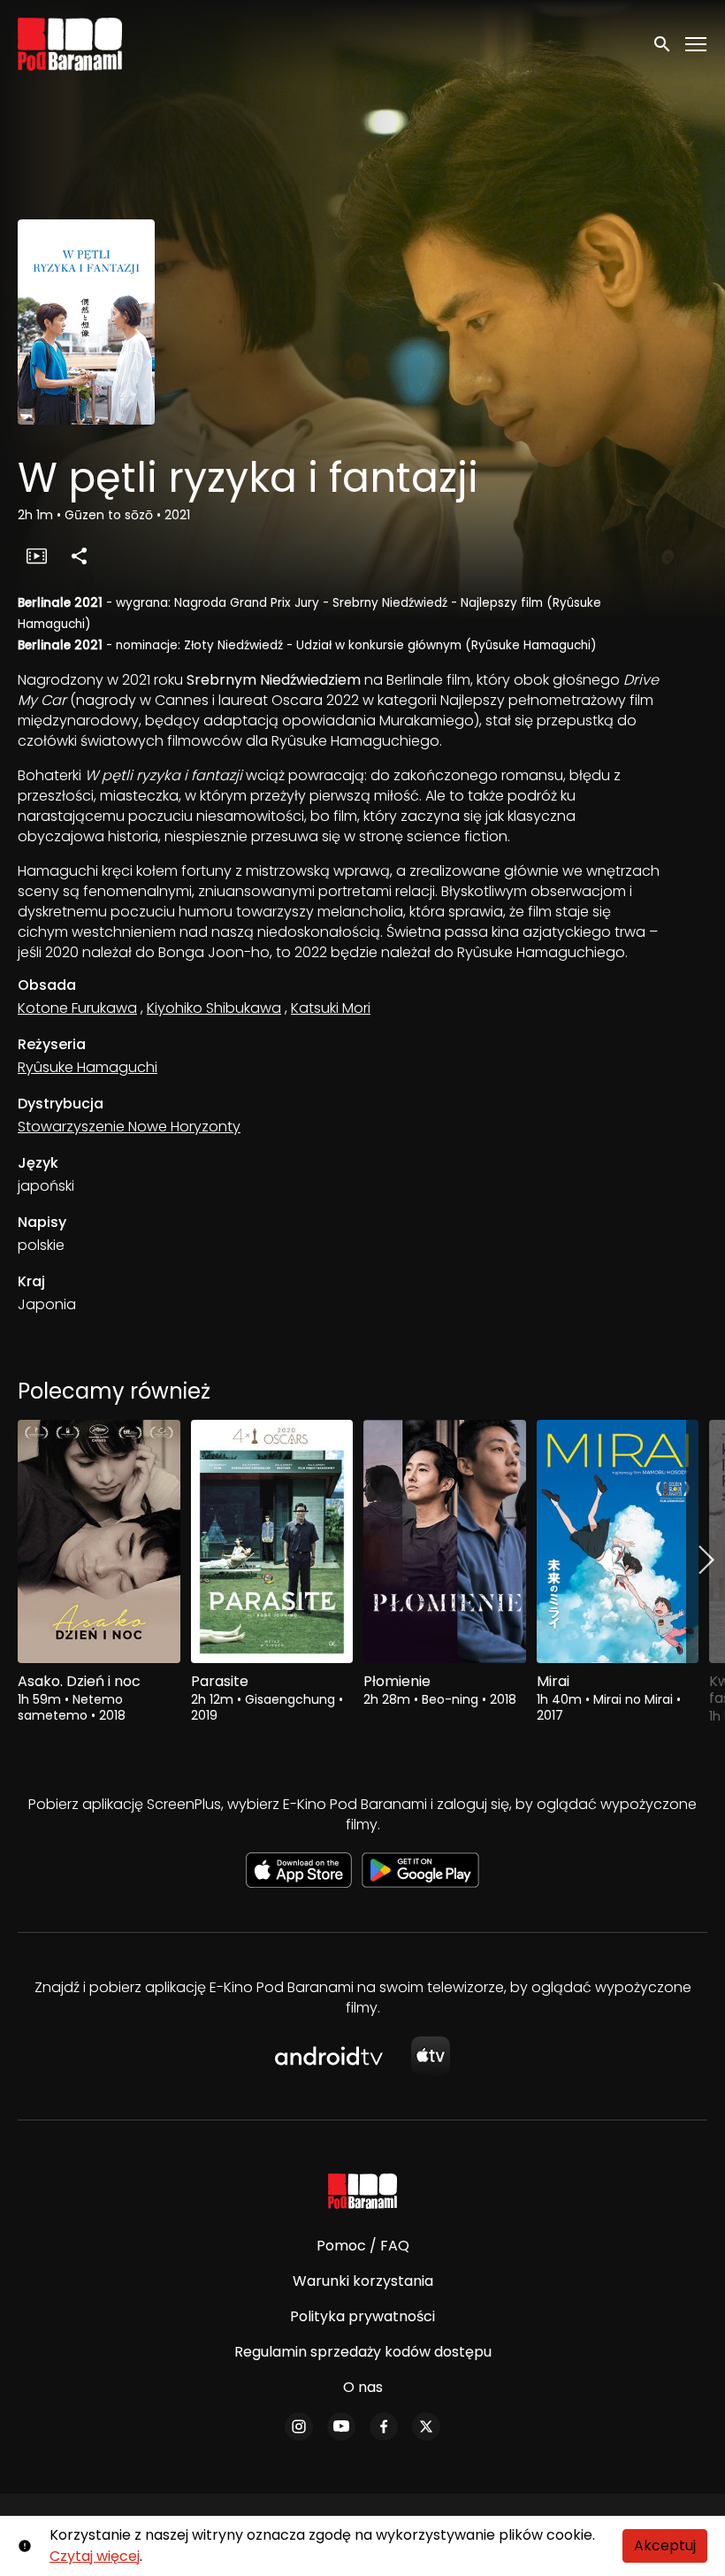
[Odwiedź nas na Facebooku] (384, 2426)
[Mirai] (618, 1541)
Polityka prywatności (362, 2316)
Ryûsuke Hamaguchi (88, 1067)
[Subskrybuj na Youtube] (341, 2426)
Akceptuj (665, 2545)
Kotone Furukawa (77, 1008)
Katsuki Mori (331, 1008)
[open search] (663, 44)
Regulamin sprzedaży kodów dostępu (363, 2352)
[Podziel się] (79, 556)
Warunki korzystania (363, 2281)
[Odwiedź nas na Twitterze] (426, 2426)
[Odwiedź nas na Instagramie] (299, 2426)
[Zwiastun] (36, 556)
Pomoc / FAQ (363, 2246)
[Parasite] (272, 1541)
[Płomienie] (445, 1541)
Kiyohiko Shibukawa (214, 1008)
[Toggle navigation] (697, 45)
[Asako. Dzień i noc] (99, 1541)
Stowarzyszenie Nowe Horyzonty (129, 1127)
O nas (363, 2387)
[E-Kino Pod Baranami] (363, 2191)
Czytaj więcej (95, 2556)
